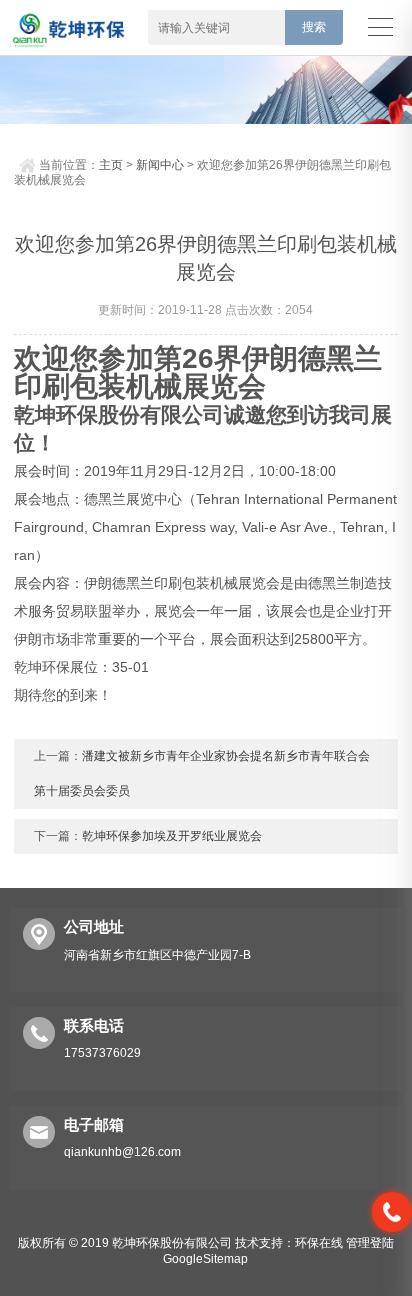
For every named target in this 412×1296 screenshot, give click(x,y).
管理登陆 (370, 1243)
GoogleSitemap (205, 1259)
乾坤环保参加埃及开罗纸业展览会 (172, 836)
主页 (111, 165)
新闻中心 (160, 165)
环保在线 (319, 1243)
